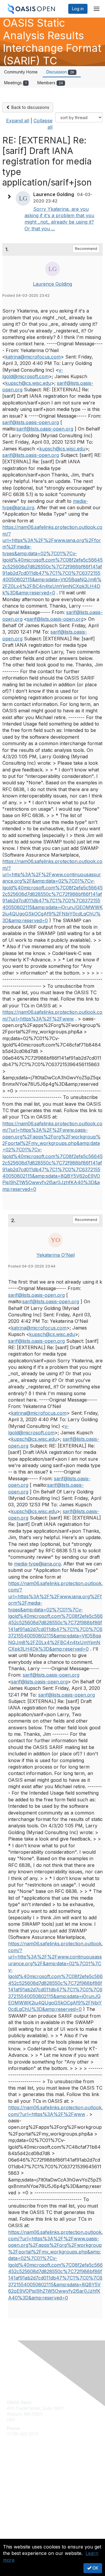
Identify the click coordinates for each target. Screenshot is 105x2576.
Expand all (18, 121)
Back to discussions (30, 107)
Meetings (15, 83)
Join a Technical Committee (33, 2490)
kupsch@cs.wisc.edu (28, 383)
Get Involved (19, 2473)
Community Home (21, 72)
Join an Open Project (27, 2481)
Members (50, 83)
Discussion (60, 72)
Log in (78, 9)
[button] (10, 197)
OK (95, 2568)
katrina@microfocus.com (33, 357)
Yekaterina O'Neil (56, 1255)
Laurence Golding (52, 284)
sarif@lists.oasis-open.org (31, 422)
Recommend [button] (86, 249)
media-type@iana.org (37, 1564)
